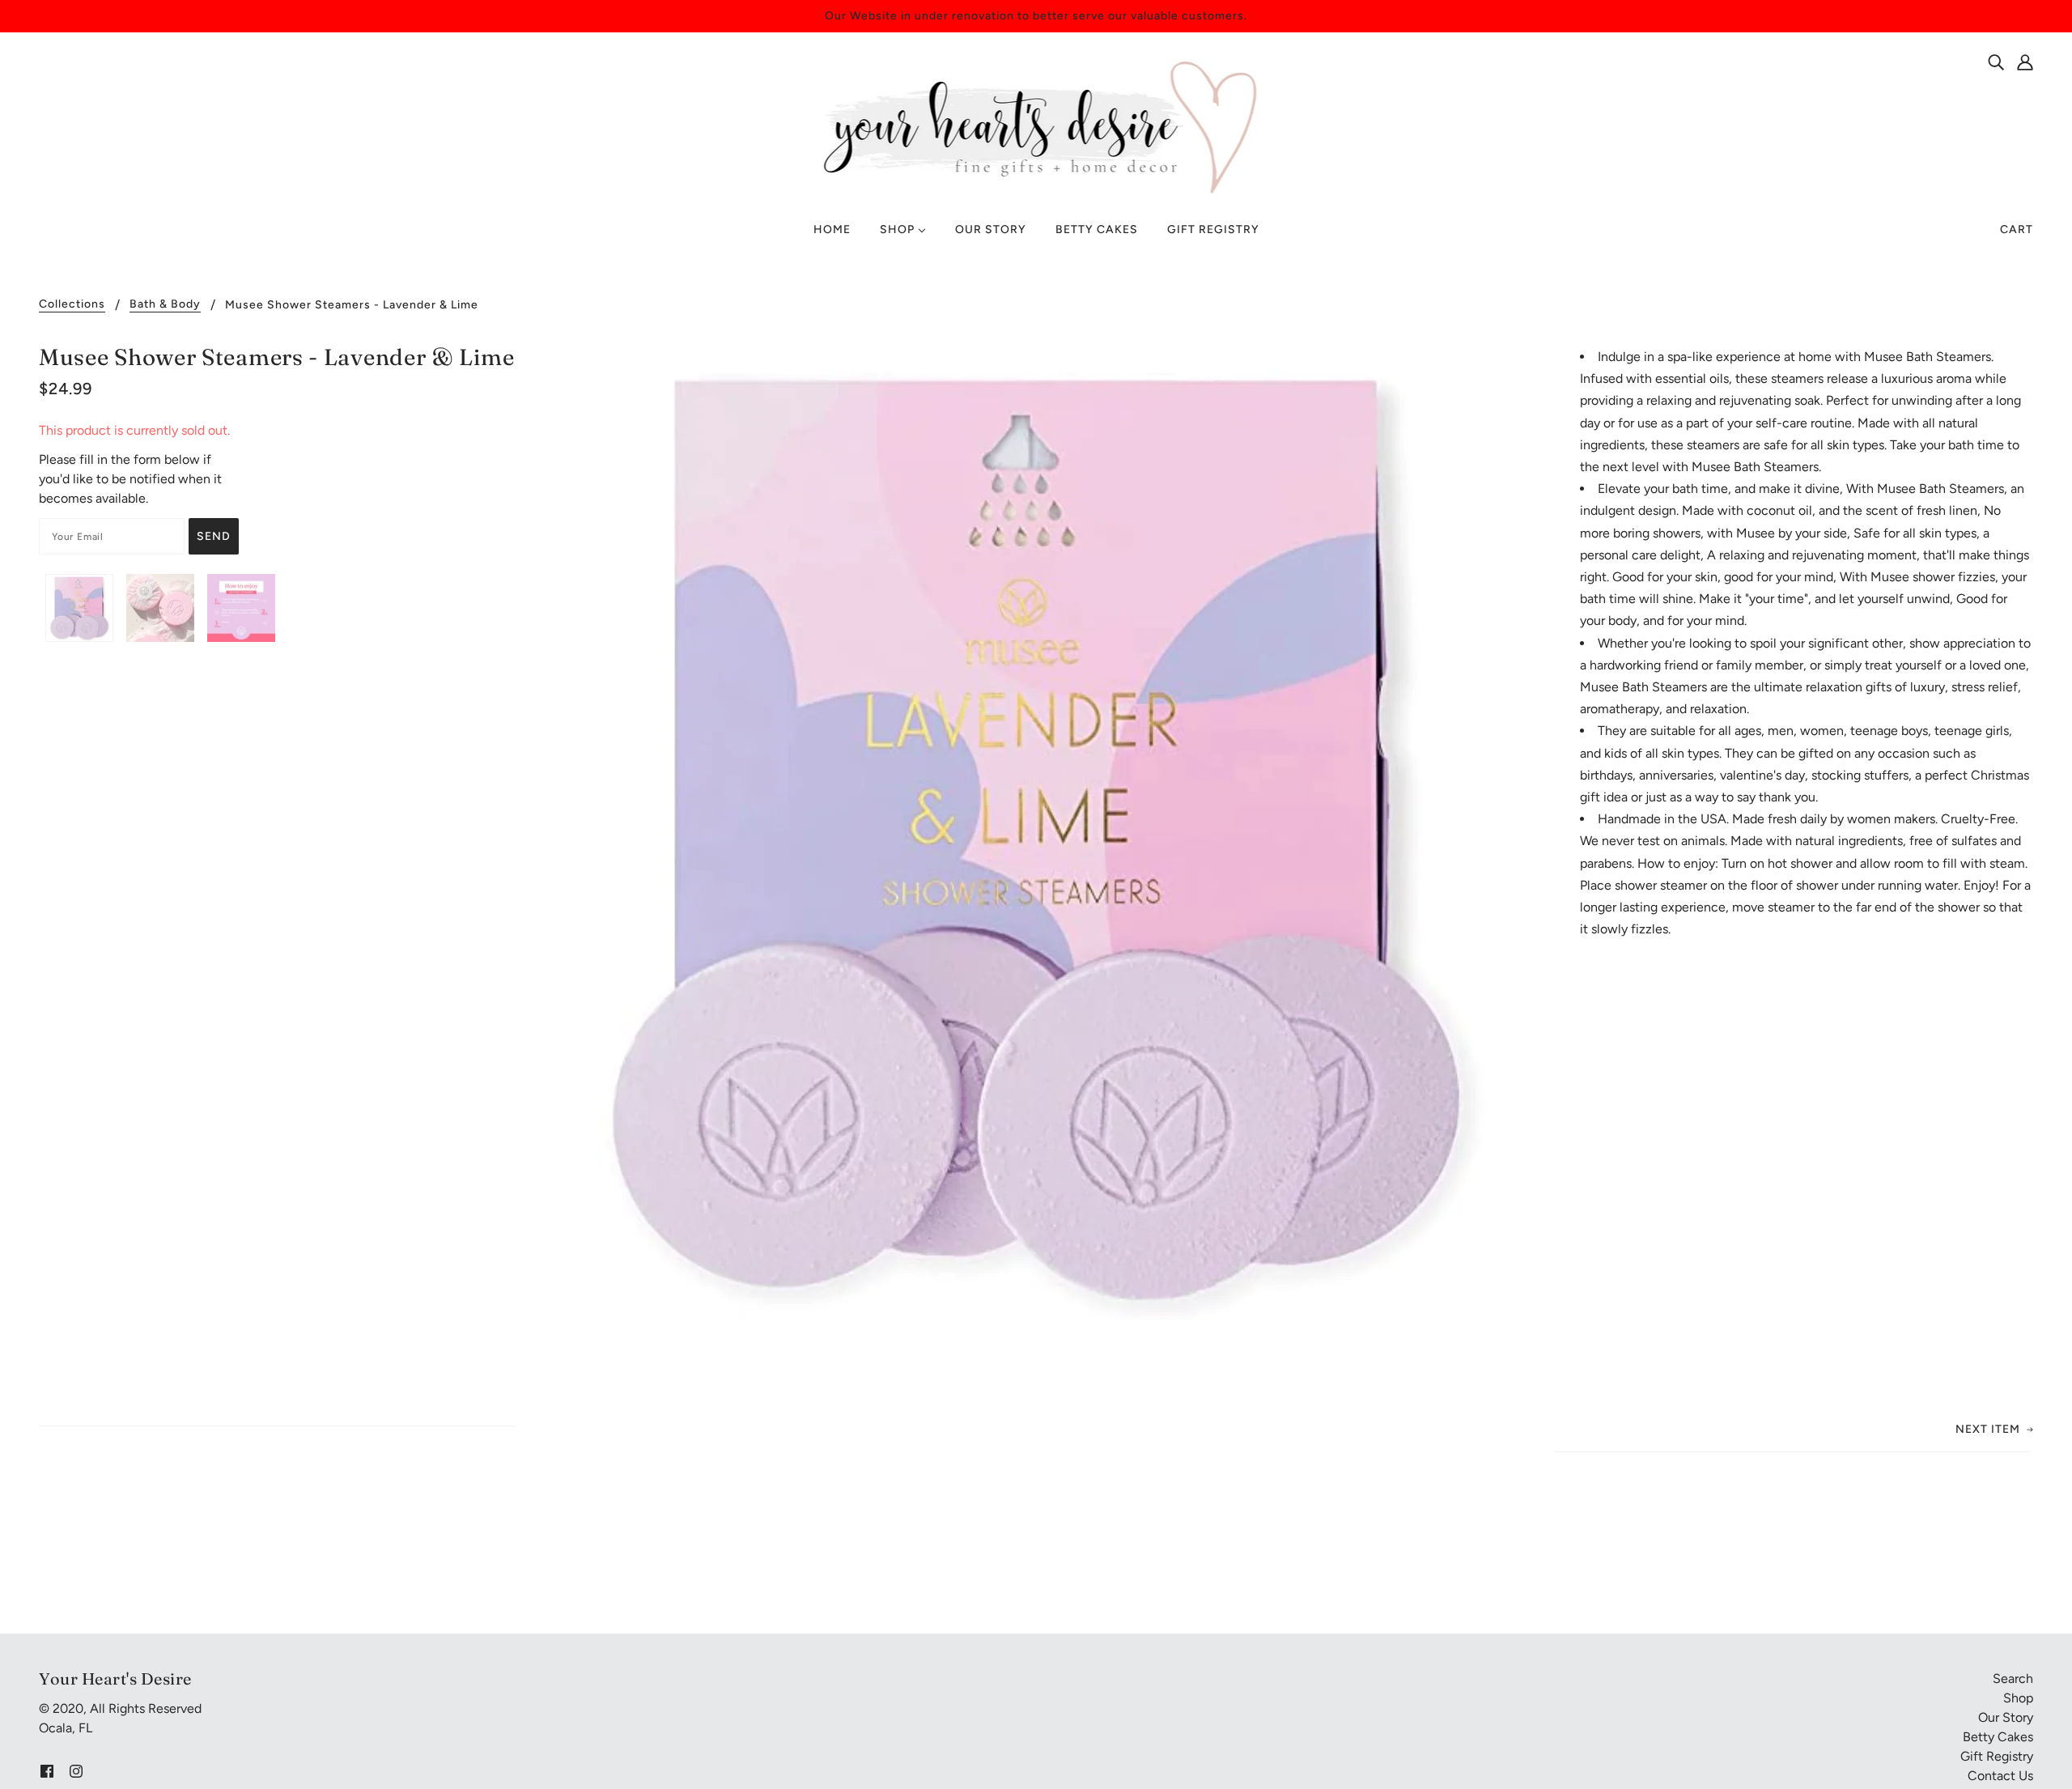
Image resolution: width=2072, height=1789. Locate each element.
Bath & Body (165, 305)
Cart (2017, 229)
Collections (72, 305)
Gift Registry (1997, 1756)
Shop (2018, 1698)
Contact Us (2000, 1776)
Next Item (1988, 1429)
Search (2013, 1679)
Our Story (2006, 1717)
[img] (1996, 62)
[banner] (1036, 126)
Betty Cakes (1998, 1737)
